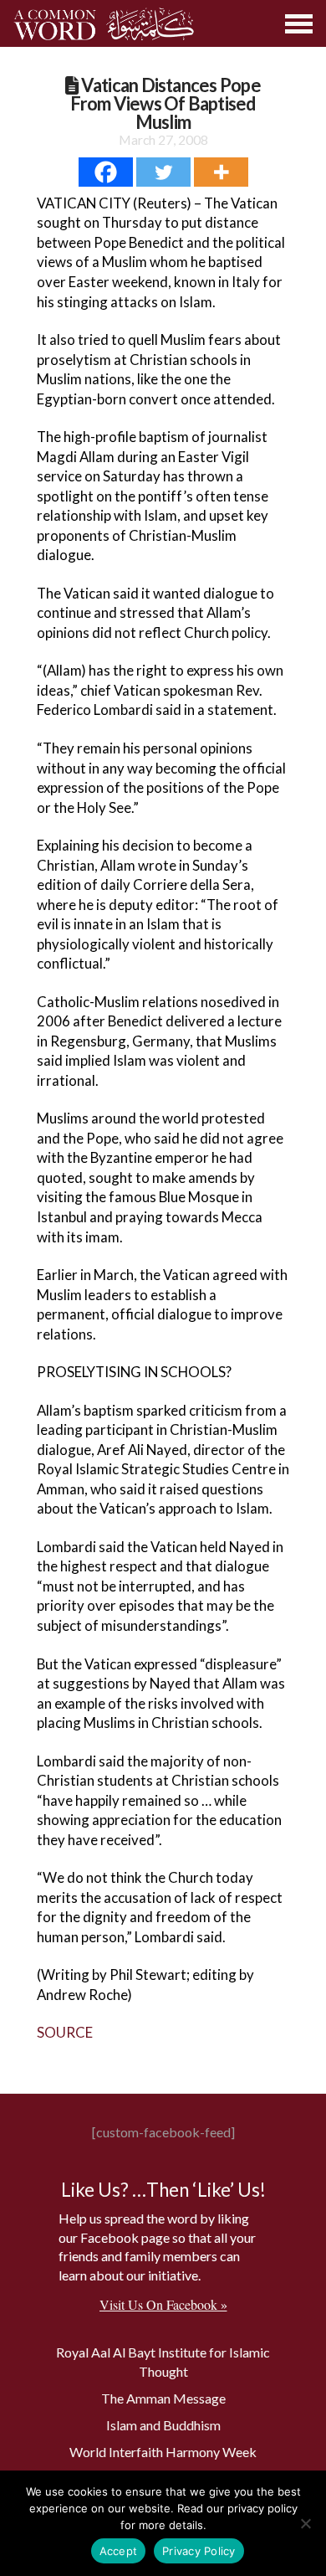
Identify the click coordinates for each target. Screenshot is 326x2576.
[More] (221, 172)
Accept (119, 2551)
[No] (305, 2523)
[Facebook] (106, 172)
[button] (300, 24)
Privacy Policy (199, 2551)
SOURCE (65, 2032)
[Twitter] (163, 172)
